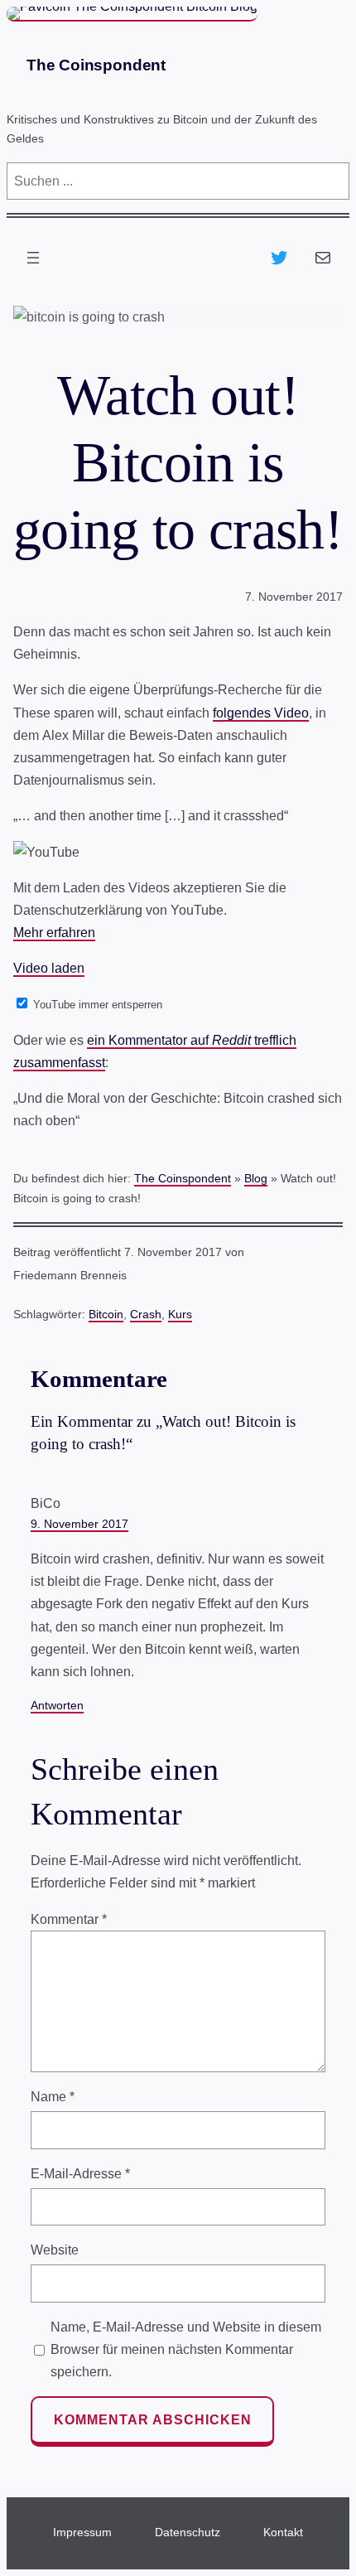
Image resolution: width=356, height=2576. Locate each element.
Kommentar (69, 1919)
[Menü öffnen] (33, 258)
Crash (146, 1314)
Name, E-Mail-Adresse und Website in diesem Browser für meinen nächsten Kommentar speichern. (186, 2349)
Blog (256, 1178)
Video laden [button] (49, 968)
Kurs (180, 1314)
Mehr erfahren (54, 933)
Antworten (57, 1705)
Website (55, 2250)
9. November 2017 (79, 1524)
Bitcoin (106, 1314)
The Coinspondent (96, 65)
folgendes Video (261, 713)
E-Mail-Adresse (80, 2174)
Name (53, 2097)
